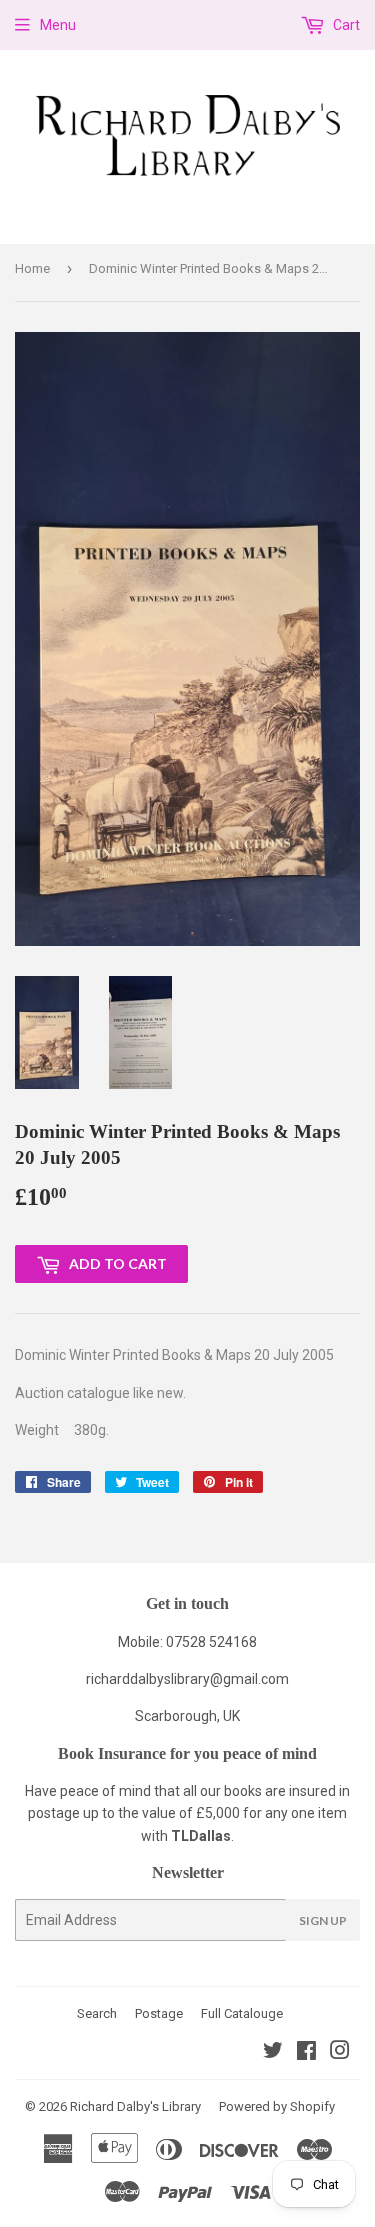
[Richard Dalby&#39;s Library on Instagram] (340, 2053)
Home (32, 268)
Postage (159, 2013)
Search (97, 2013)
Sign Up (323, 1920)
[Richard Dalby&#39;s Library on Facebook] (306, 2053)
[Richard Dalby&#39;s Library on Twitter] (273, 2053)
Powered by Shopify (277, 2106)
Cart (345, 25)
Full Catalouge (242, 2013)
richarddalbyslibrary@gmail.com (187, 1679)
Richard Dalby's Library (135, 2106)
